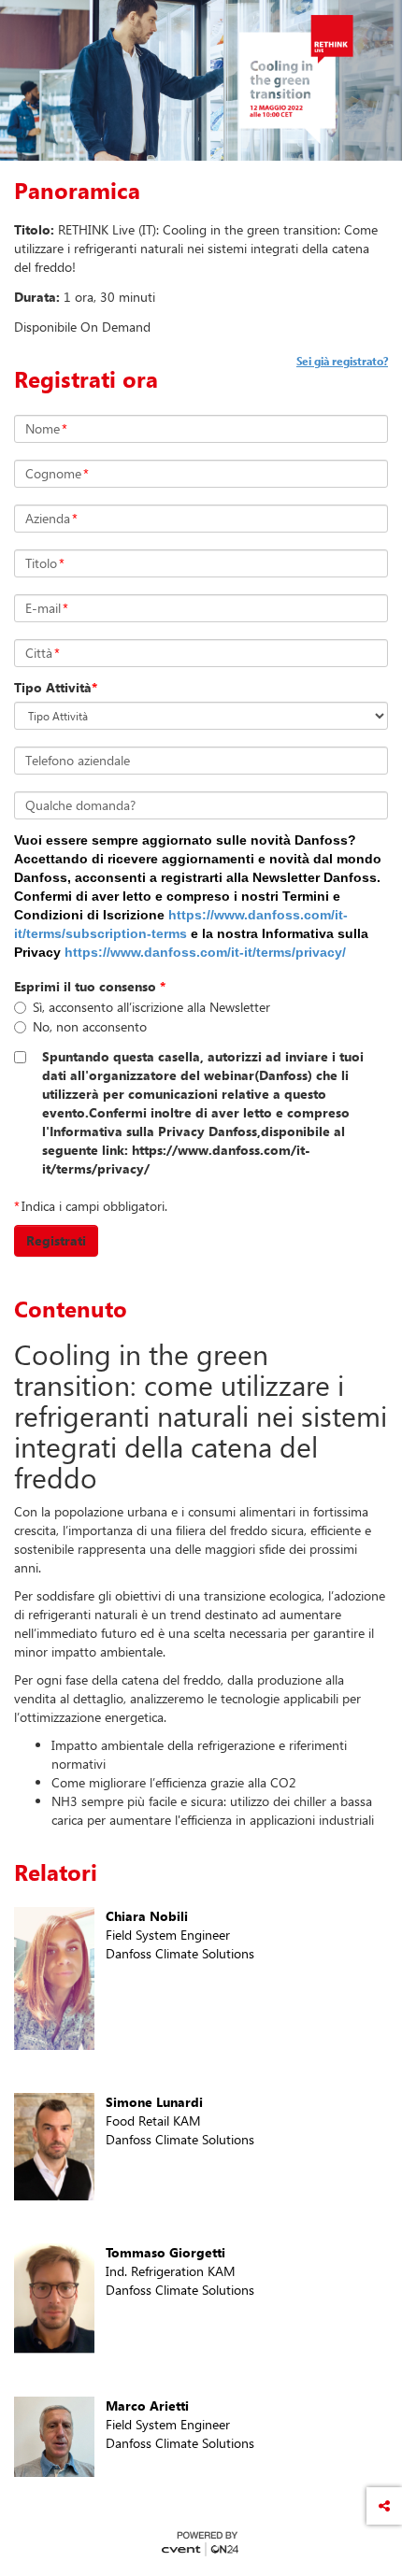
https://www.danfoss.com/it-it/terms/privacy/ (205, 952)
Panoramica (77, 191)
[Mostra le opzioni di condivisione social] (384, 2506)
